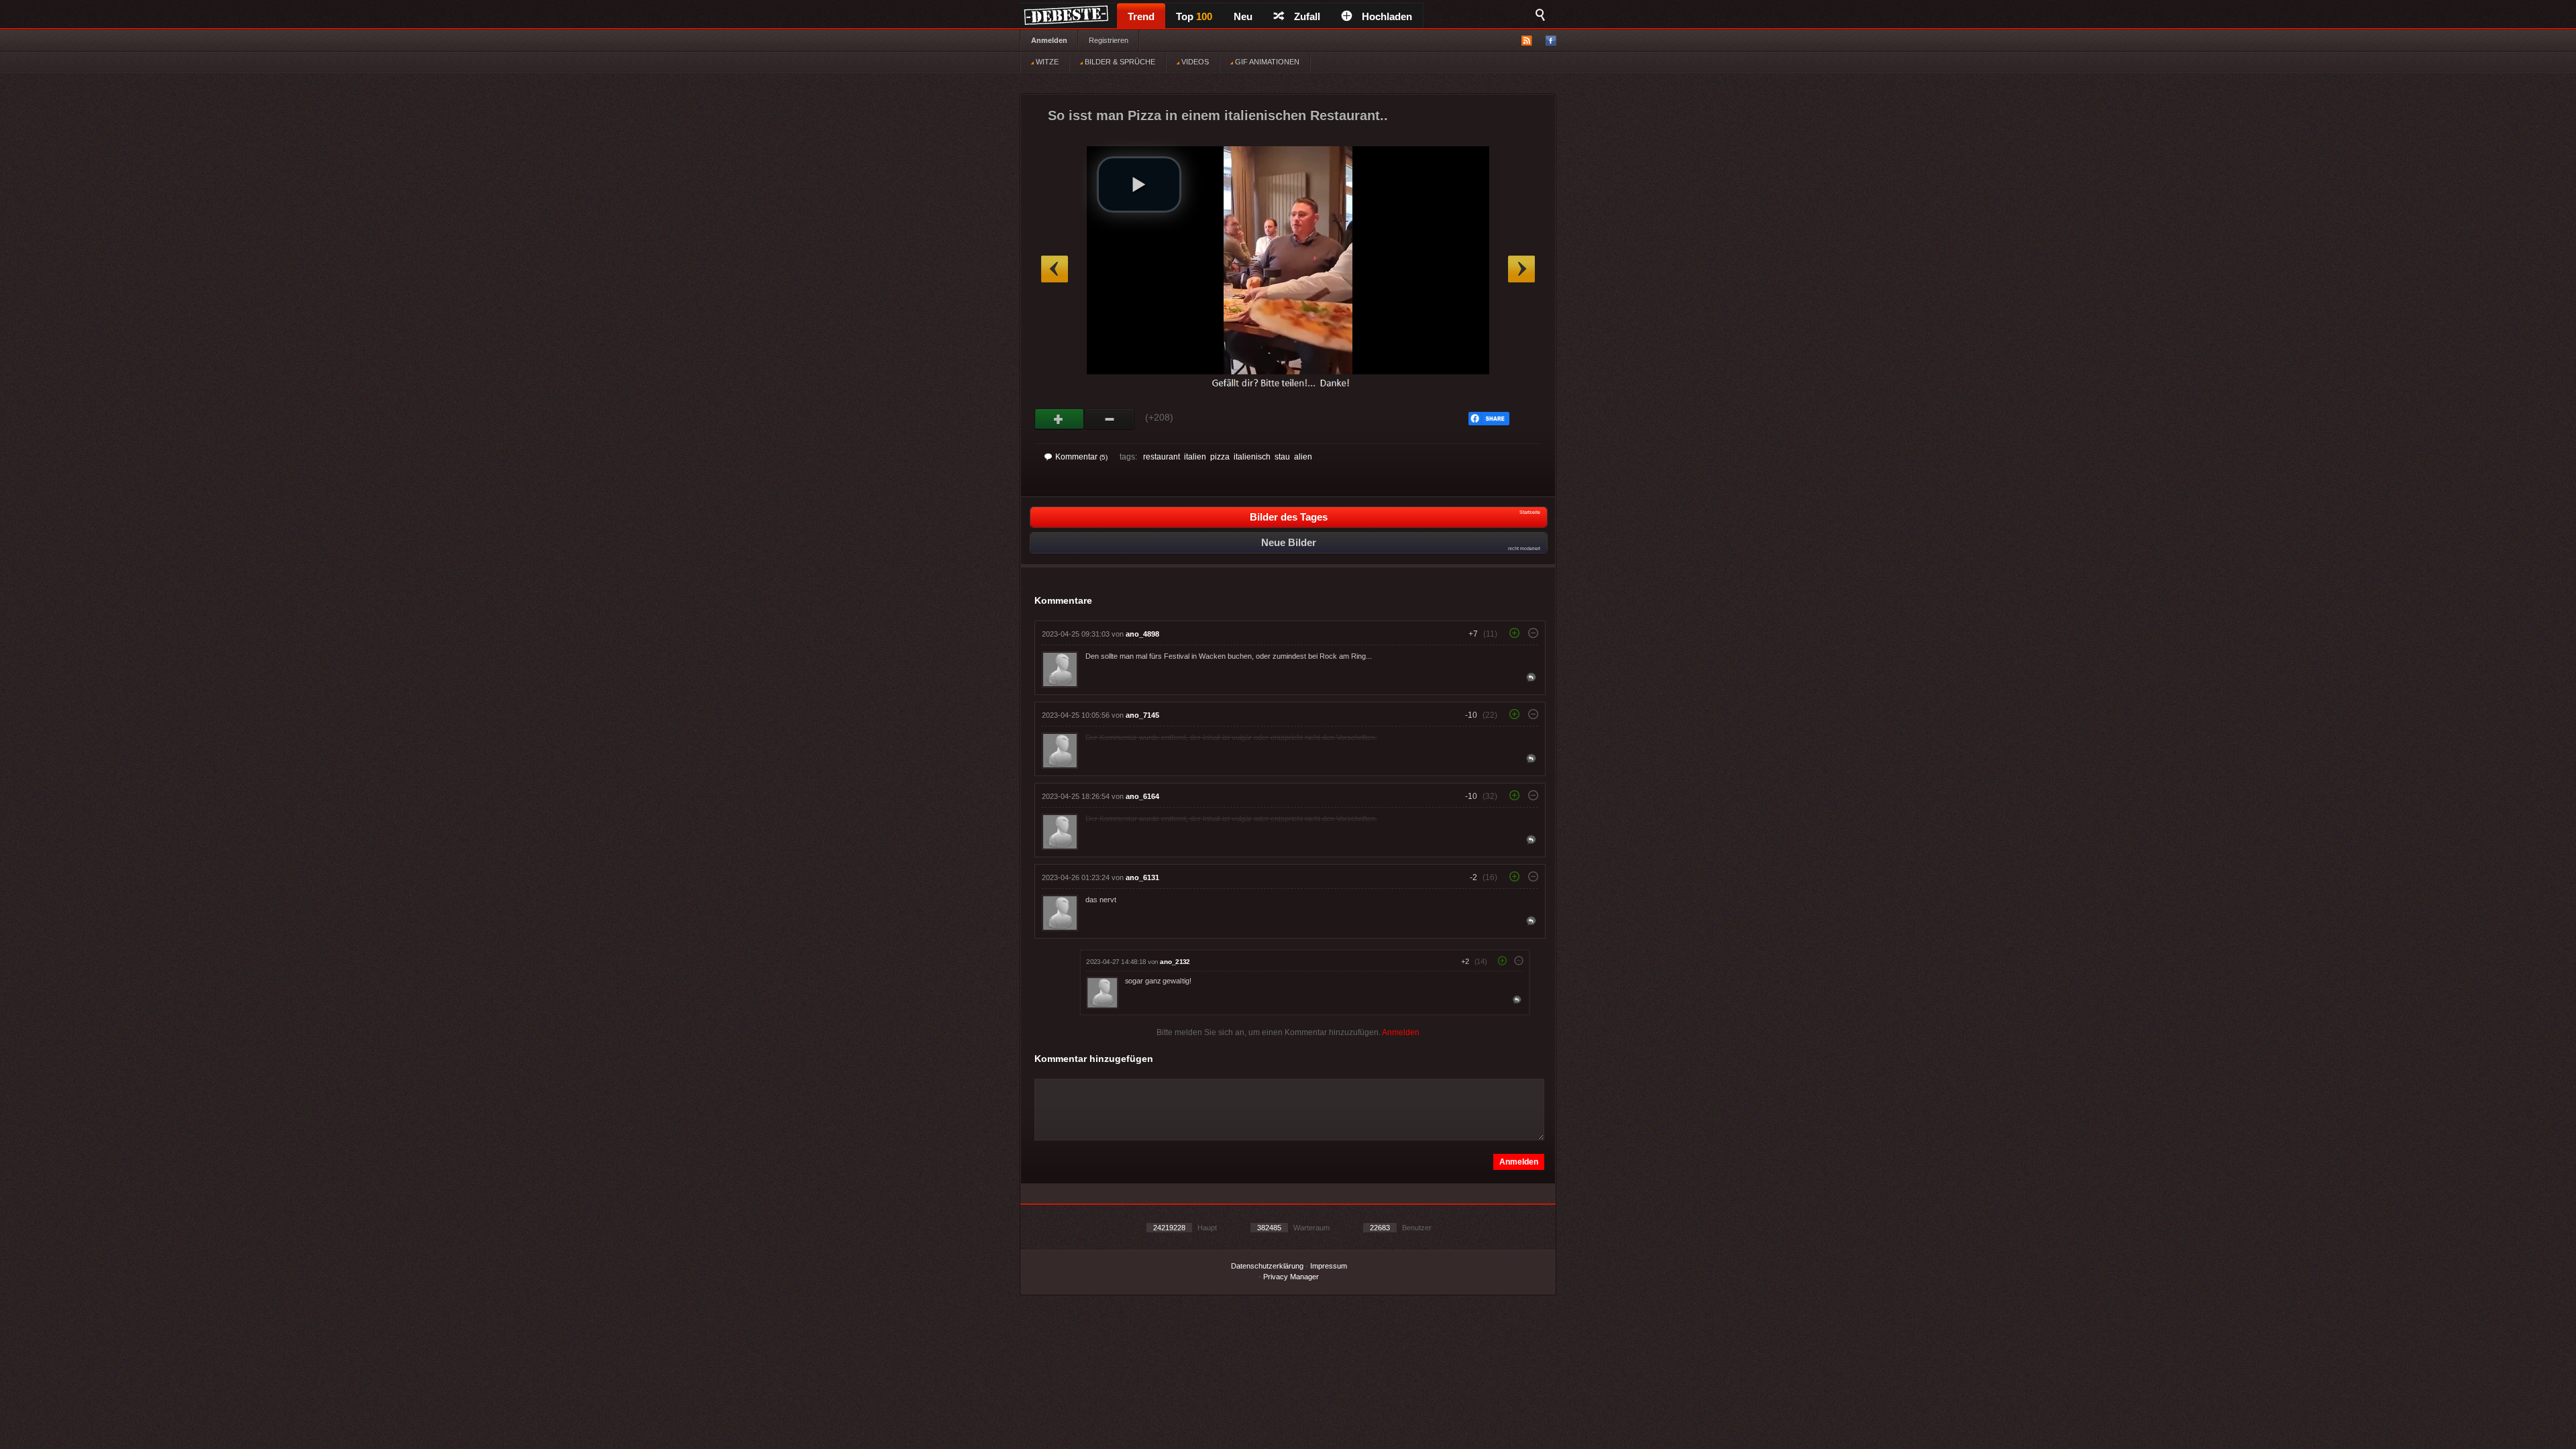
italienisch (1252, 457)
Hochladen (1387, 16)
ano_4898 (1142, 634)
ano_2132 (1175, 962)
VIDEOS (1194, 62)
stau (1282, 457)
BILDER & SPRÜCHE (1119, 62)
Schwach (1110, 419)
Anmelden (1049, 40)
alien (1303, 457)
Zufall (1307, 16)
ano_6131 (1142, 877)
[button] (1139, 184)
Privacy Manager (1291, 1277)
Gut (1060, 419)
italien (1195, 457)
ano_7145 (1142, 715)
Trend (1141, 16)
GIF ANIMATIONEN (1266, 62)
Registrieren (1109, 40)
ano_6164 (1142, 796)
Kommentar (1081, 457)
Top (1194, 16)
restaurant (1162, 457)
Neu (1243, 16)
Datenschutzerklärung (1267, 1266)
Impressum (1329, 1266)
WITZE (1046, 62)
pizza (1220, 457)
